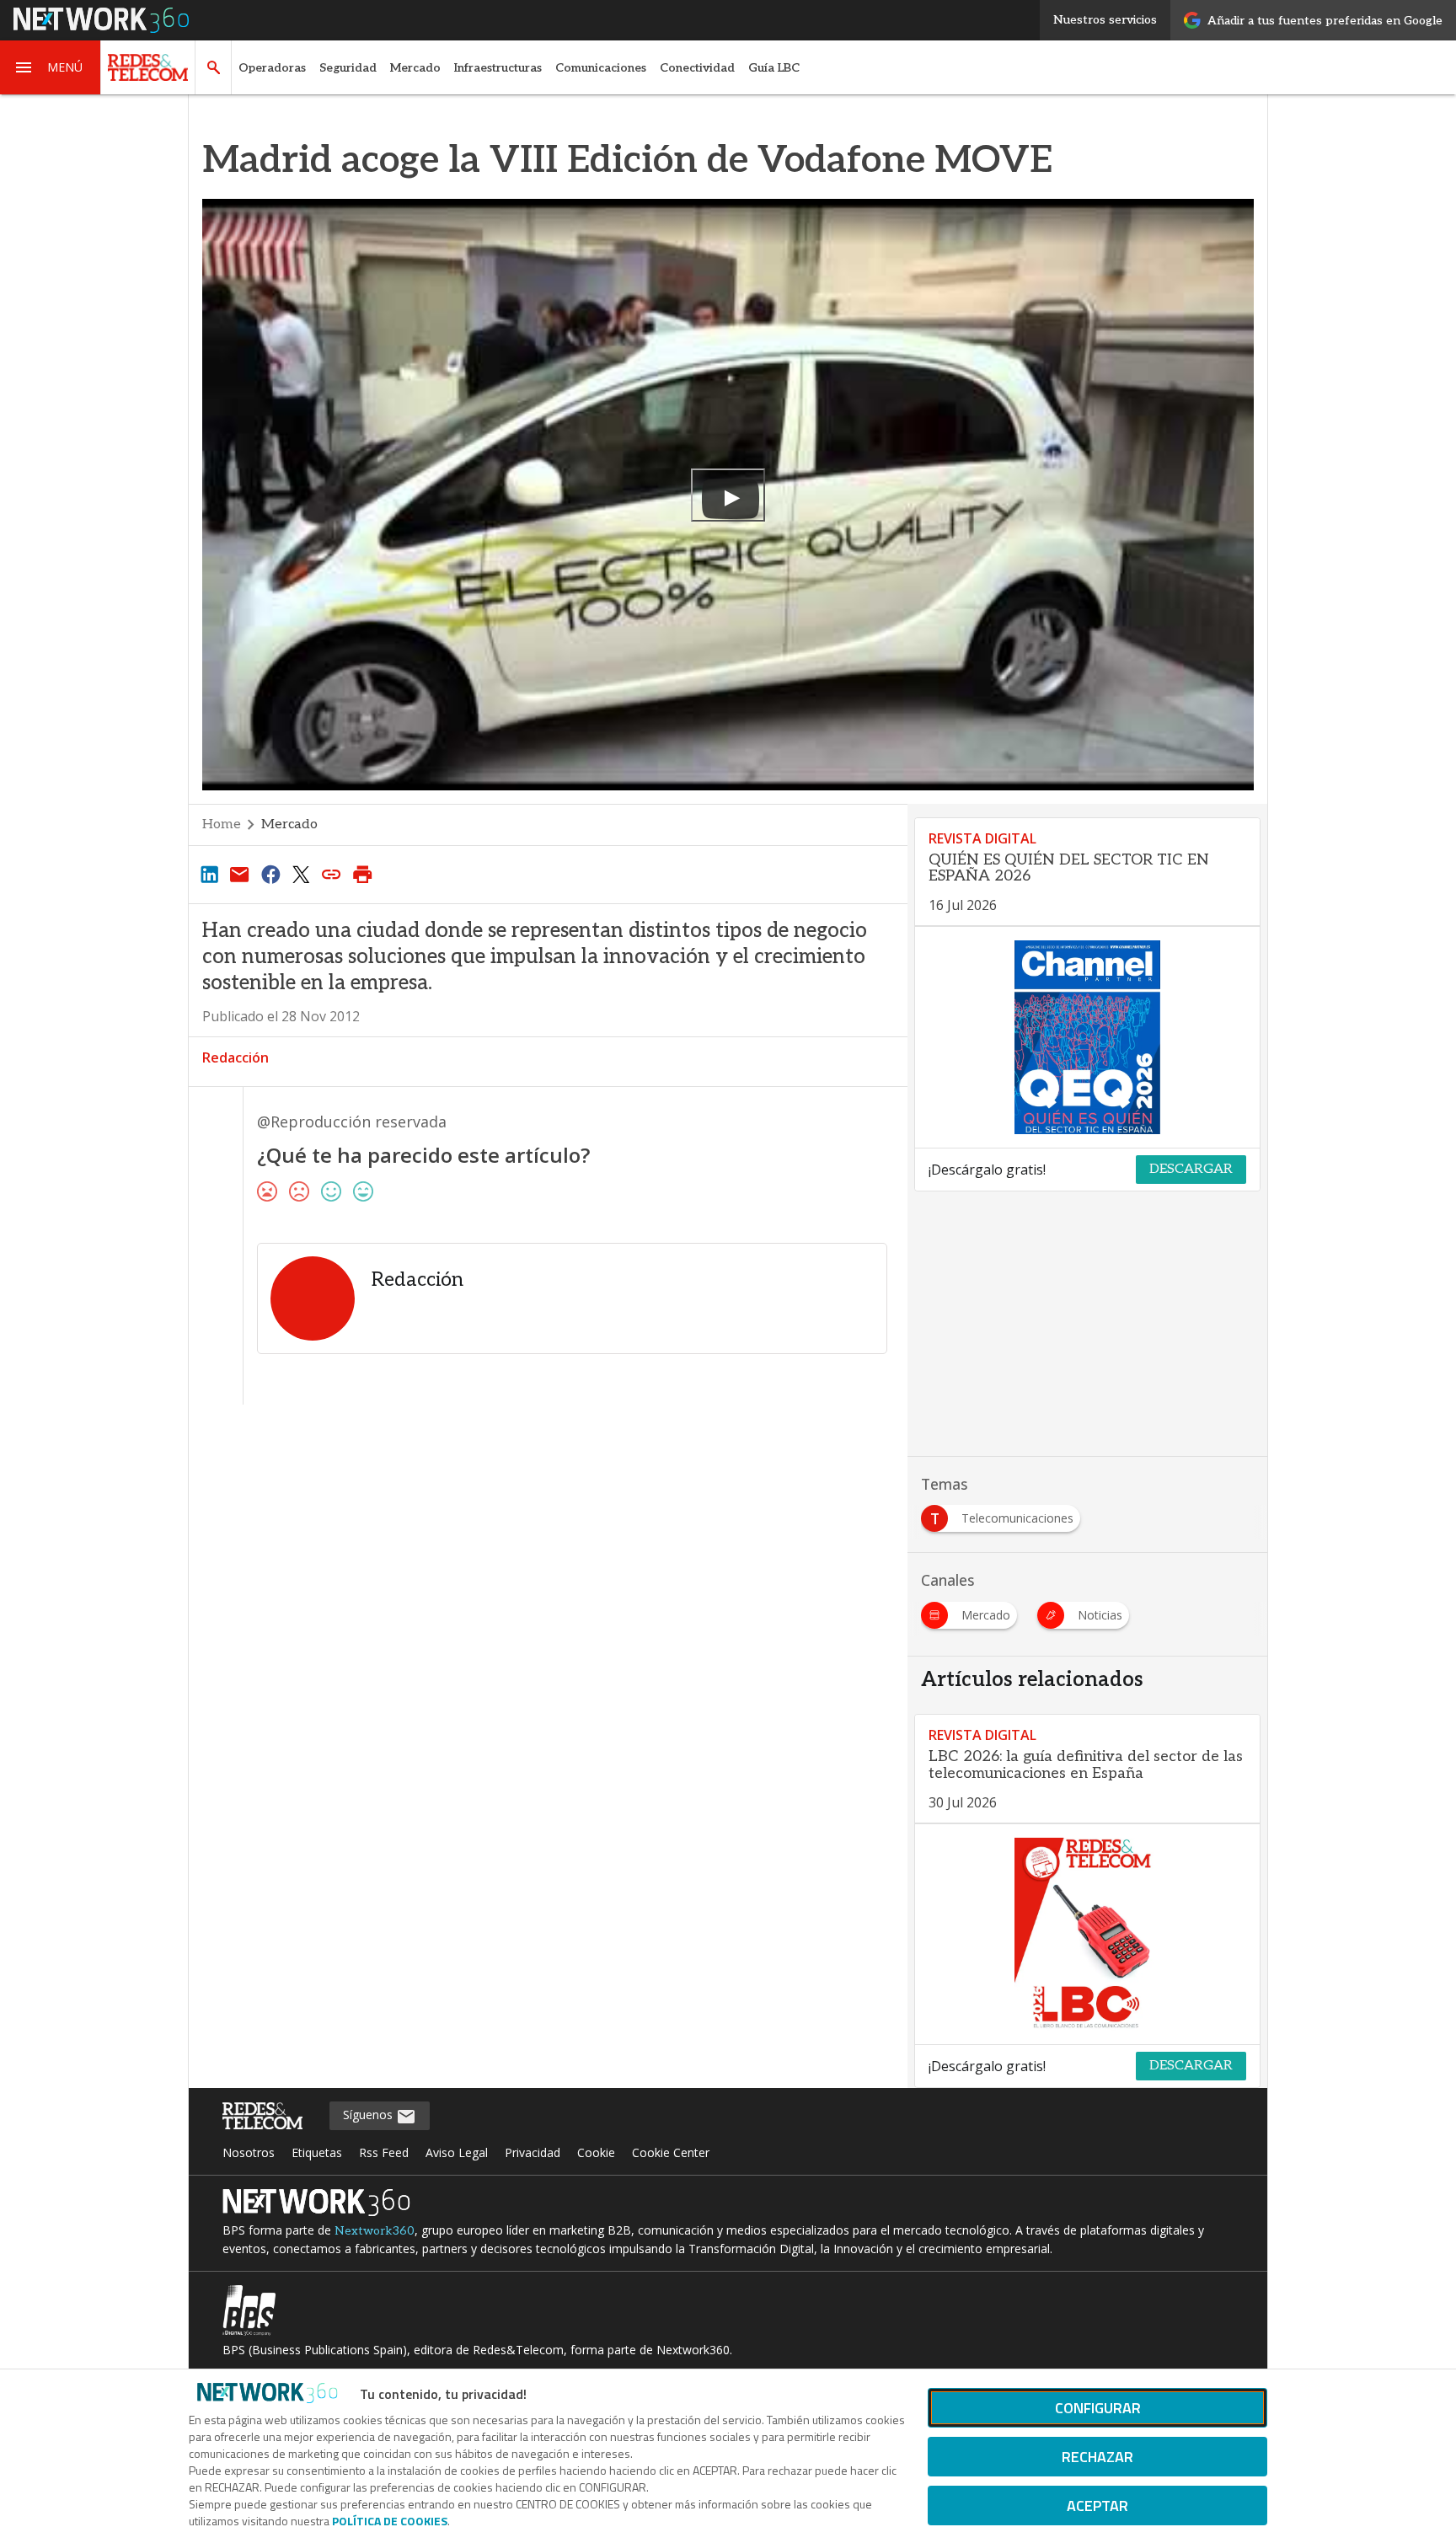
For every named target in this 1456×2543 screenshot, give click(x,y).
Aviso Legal (457, 2152)
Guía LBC (774, 68)
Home (222, 824)
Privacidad (533, 2152)
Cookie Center (671, 2152)
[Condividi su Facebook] (270, 874)
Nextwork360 (375, 2231)
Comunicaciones (601, 68)
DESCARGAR (1191, 1169)
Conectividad (697, 68)
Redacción (236, 1057)
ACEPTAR (1097, 2506)
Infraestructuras (498, 68)
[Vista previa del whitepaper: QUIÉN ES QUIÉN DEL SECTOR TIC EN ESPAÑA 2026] (1087, 1037)
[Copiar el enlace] (332, 874)
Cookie (596, 2152)
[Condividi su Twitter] (301, 874)
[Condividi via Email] (239, 874)
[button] (51, 67)
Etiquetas (317, 2152)
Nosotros (249, 2152)
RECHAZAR (1097, 2457)
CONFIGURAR (1098, 2408)
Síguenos (369, 2115)
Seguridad (348, 68)
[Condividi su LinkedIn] (209, 874)
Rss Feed (384, 2152)
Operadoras (272, 68)
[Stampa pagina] (362, 874)
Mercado (415, 68)
